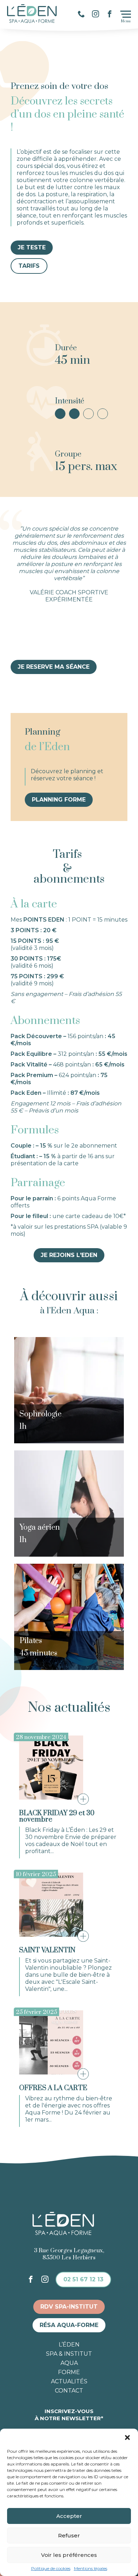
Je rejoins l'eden (69, 1255)
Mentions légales (91, 2569)
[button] (127, 2438)
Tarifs (29, 266)
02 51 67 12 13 (83, 2279)
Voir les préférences (69, 2555)
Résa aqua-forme (69, 2325)
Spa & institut (69, 2354)
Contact (69, 2391)
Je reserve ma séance (54, 667)
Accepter (69, 2516)
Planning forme (59, 800)
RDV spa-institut (69, 2307)
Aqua (69, 2363)
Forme (69, 2372)
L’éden (69, 2345)
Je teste (32, 247)
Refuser (69, 2535)
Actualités (69, 2382)
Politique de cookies (51, 2569)
